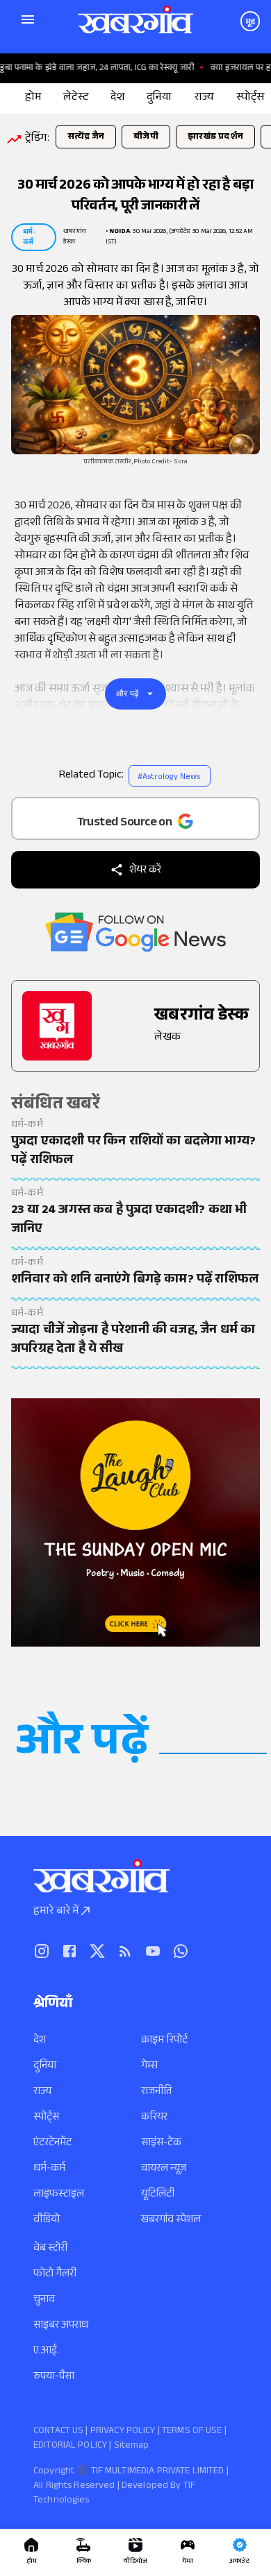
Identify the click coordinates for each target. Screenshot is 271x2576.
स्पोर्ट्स (46, 2118)
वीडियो (47, 2221)
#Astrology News (169, 778)
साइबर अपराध (61, 2326)
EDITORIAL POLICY (70, 2446)
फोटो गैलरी (55, 2275)
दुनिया (45, 2067)
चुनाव (44, 2300)
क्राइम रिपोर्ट (164, 2041)
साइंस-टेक (161, 2144)
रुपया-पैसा (54, 2377)
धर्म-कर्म (49, 2169)
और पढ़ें (128, 694)
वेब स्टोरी (50, 2249)
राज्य (42, 2092)
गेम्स (149, 2067)
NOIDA (120, 232)
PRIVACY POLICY (123, 2432)
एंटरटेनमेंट (52, 2144)
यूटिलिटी (158, 2195)
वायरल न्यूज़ (164, 2169)
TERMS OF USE (192, 2432)
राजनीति (156, 2092)
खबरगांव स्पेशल (171, 2221)
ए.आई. (46, 2352)
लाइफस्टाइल (59, 2195)
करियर (154, 2118)
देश (40, 2041)
